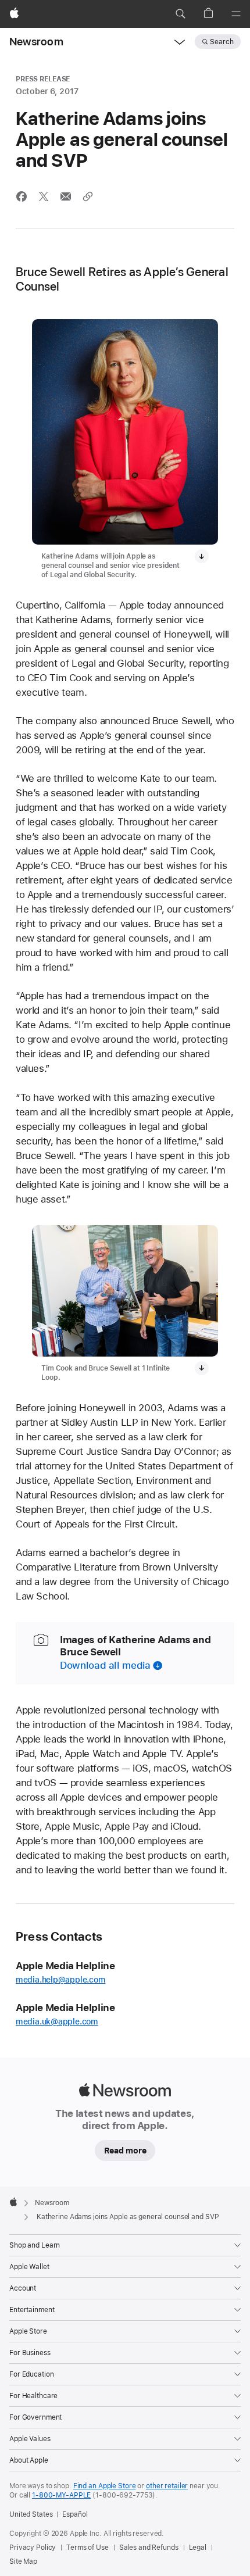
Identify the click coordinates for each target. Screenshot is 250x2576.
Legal (198, 2548)
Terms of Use (87, 2548)
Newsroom (36, 42)
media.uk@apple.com (57, 2022)
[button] (180, 14)
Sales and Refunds (149, 2548)
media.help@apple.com (61, 1980)
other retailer (167, 2486)
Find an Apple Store (105, 2486)
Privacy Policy (33, 2548)
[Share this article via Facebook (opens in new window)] (22, 196)
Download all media (105, 1665)
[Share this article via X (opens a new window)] (44, 196)
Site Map (23, 2561)
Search (222, 42)
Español (75, 2514)
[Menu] (236, 14)
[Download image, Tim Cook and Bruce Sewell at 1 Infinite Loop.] (202, 1368)
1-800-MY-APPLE (61, 2495)
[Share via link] (88, 196)
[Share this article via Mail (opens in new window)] (66, 196)
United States (31, 2514)
